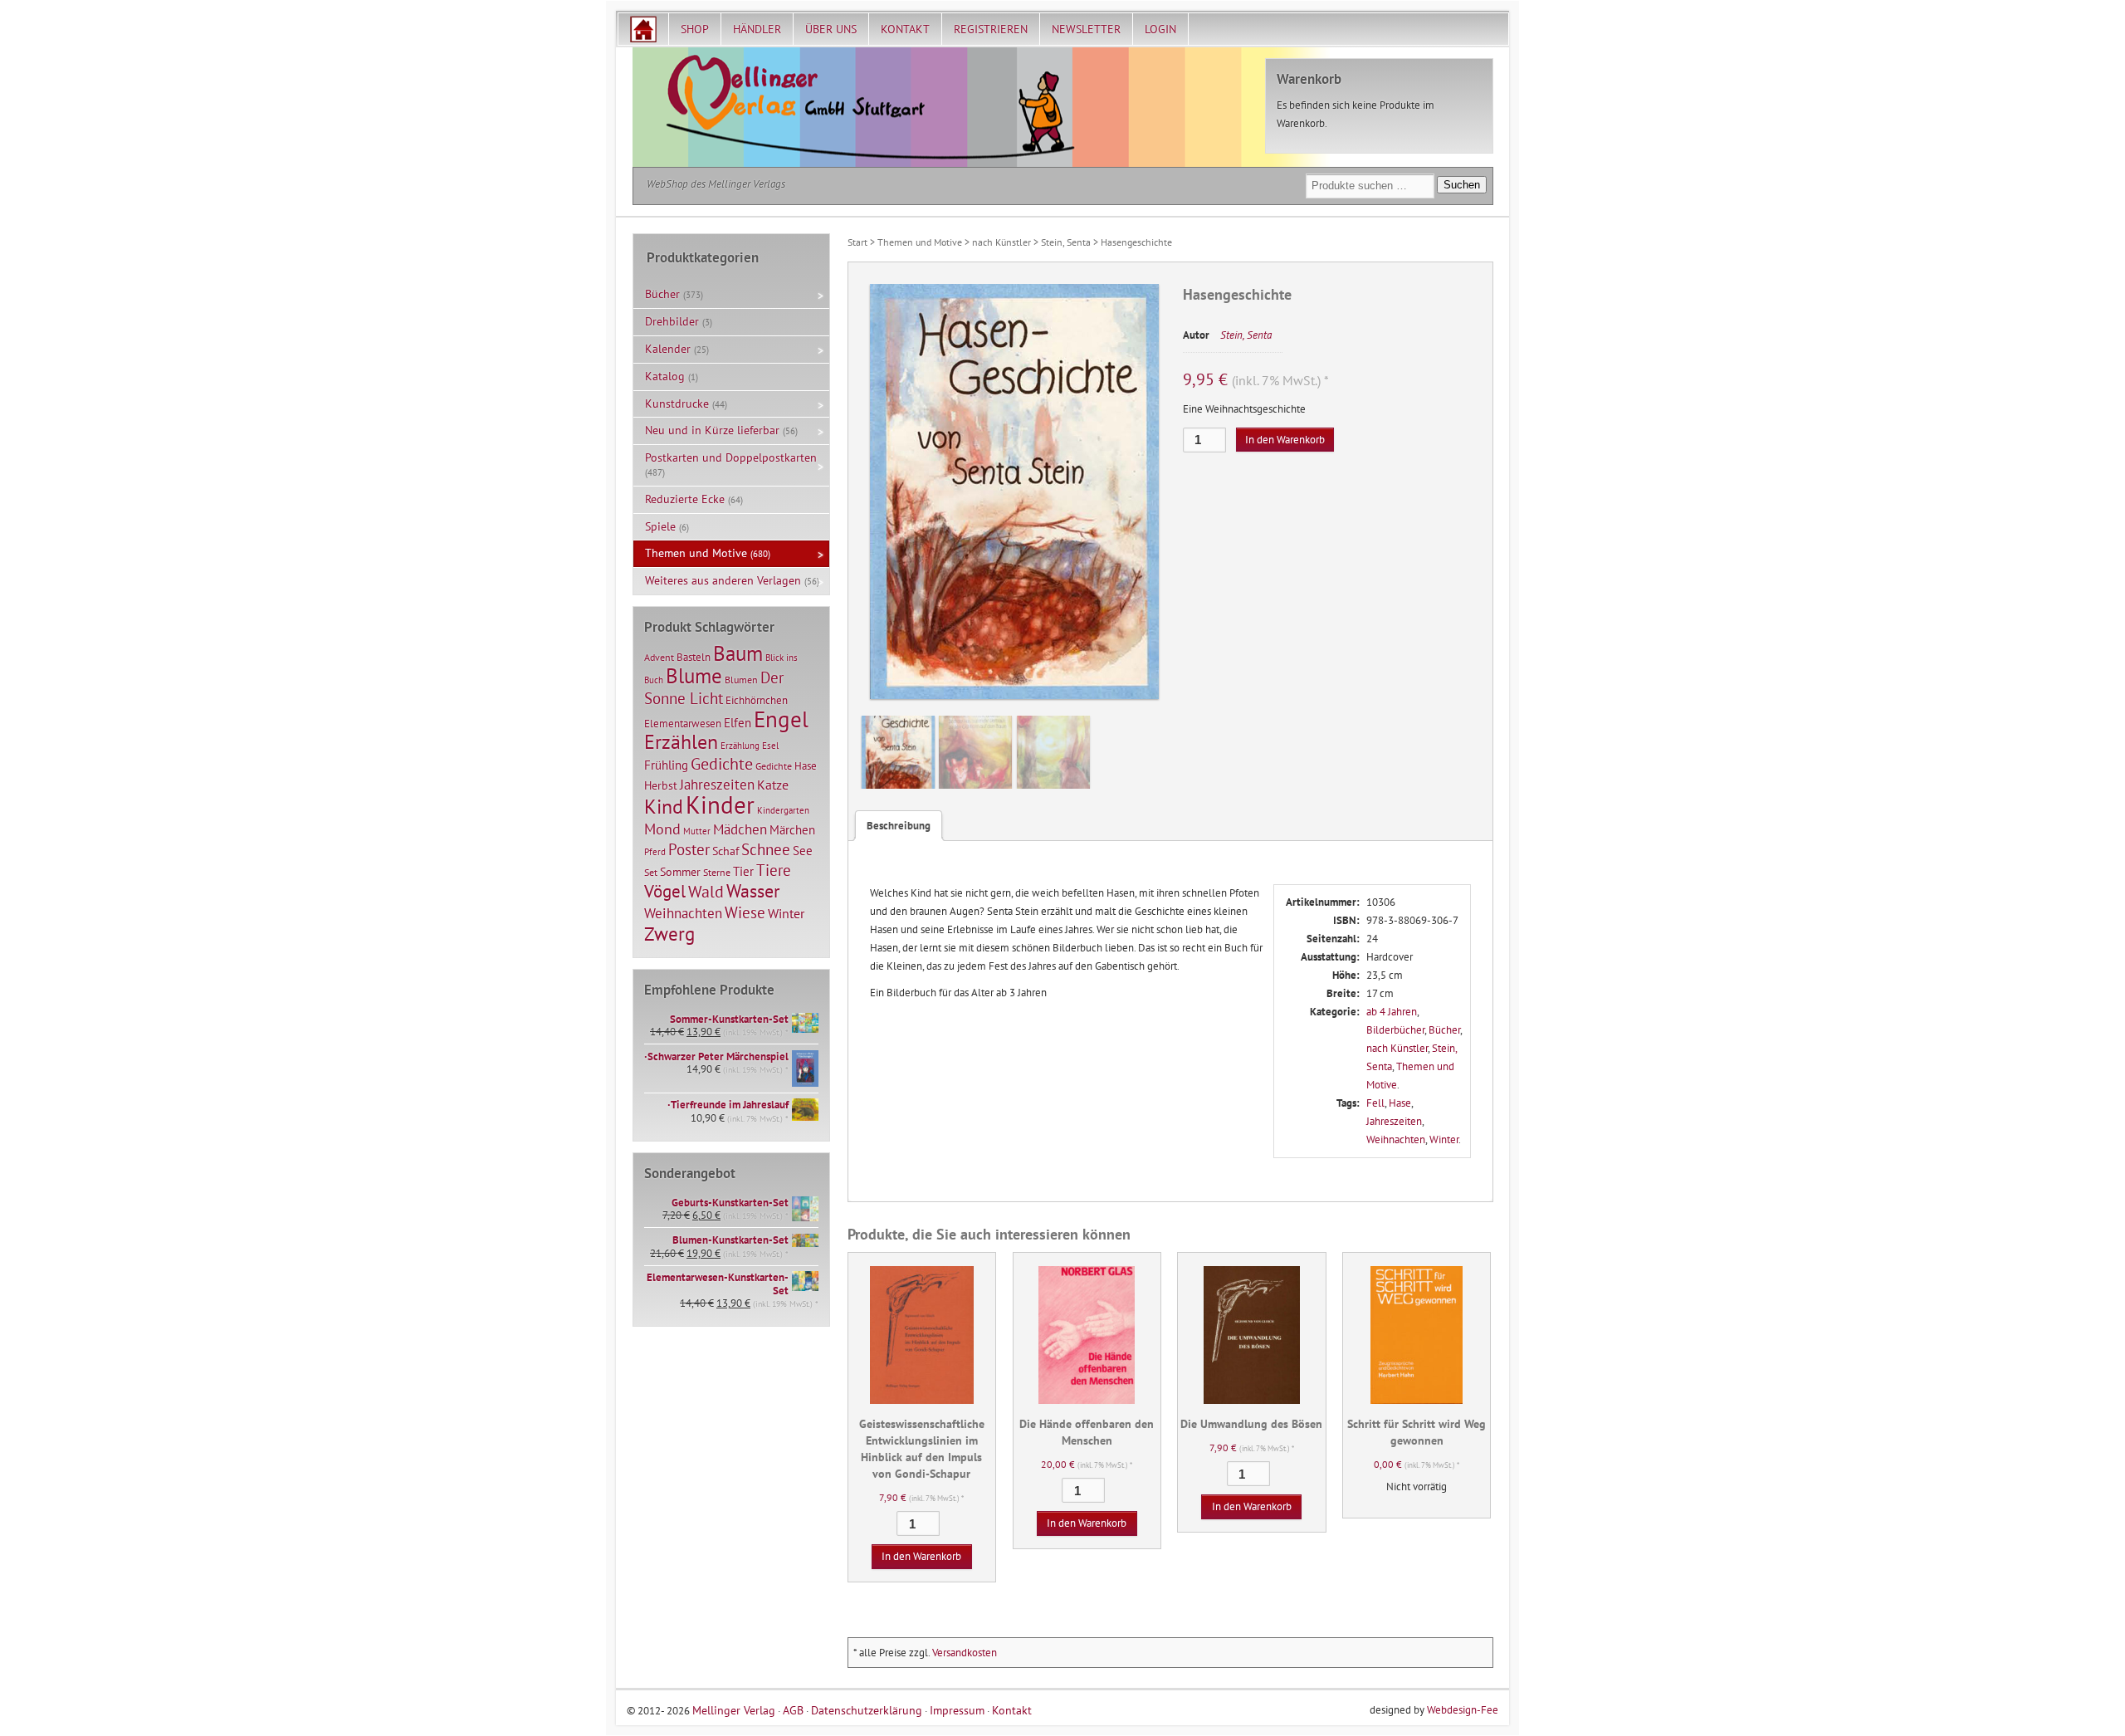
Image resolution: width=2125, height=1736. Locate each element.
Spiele (660, 526)
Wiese (745, 912)
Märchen (792, 830)
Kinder (720, 804)
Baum (738, 653)
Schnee (766, 849)
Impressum (957, 1710)
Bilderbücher (1395, 1030)
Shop (695, 29)
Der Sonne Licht (714, 688)
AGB (793, 1710)
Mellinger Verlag (734, 1710)
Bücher (1444, 1030)
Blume (694, 676)
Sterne (717, 872)
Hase (1400, 1103)
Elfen (738, 723)
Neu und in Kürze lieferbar (712, 430)
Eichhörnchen (757, 700)
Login (1160, 29)
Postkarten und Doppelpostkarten (731, 457)
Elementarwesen (683, 723)
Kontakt (905, 29)
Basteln (694, 657)
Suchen (1462, 185)
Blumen (741, 680)
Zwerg (669, 933)
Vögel (665, 891)
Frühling (666, 765)
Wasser (753, 891)
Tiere (774, 870)
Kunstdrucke (677, 403)
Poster (689, 849)
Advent (659, 657)
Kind (664, 806)
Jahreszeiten (1394, 1121)
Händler (757, 29)
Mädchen (740, 829)
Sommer (680, 872)
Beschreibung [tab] (899, 826)
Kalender (668, 349)
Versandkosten (965, 1653)
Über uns (831, 29)
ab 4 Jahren (1392, 1012)
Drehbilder (672, 321)
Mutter (697, 831)
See (803, 851)
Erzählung (740, 746)
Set (651, 872)
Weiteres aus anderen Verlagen (723, 580)
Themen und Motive (920, 242)
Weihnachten (1396, 1139)
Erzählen (681, 742)
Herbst (661, 785)
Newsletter (1086, 29)
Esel (770, 746)
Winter (1444, 1139)
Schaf (725, 851)
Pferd (655, 852)
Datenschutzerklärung (867, 1710)
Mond (662, 829)
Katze (773, 784)
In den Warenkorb (1285, 440)
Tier (743, 871)
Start (857, 242)
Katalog (665, 376)
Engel (781, 719)
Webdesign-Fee (1463, 1710)
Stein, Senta (1066, 242)
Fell (1375, 1103)
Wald (706, 892)
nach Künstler (1001, 242)
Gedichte (722, 763)
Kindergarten (783, 810)
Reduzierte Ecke (685, 499)
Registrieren (991, 29)
